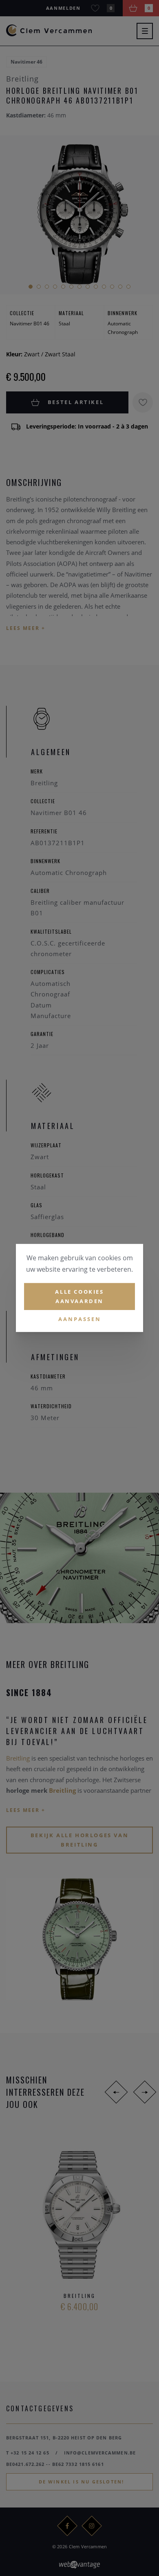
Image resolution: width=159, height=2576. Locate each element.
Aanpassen (80, 1319)
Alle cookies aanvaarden (79, 1296)
